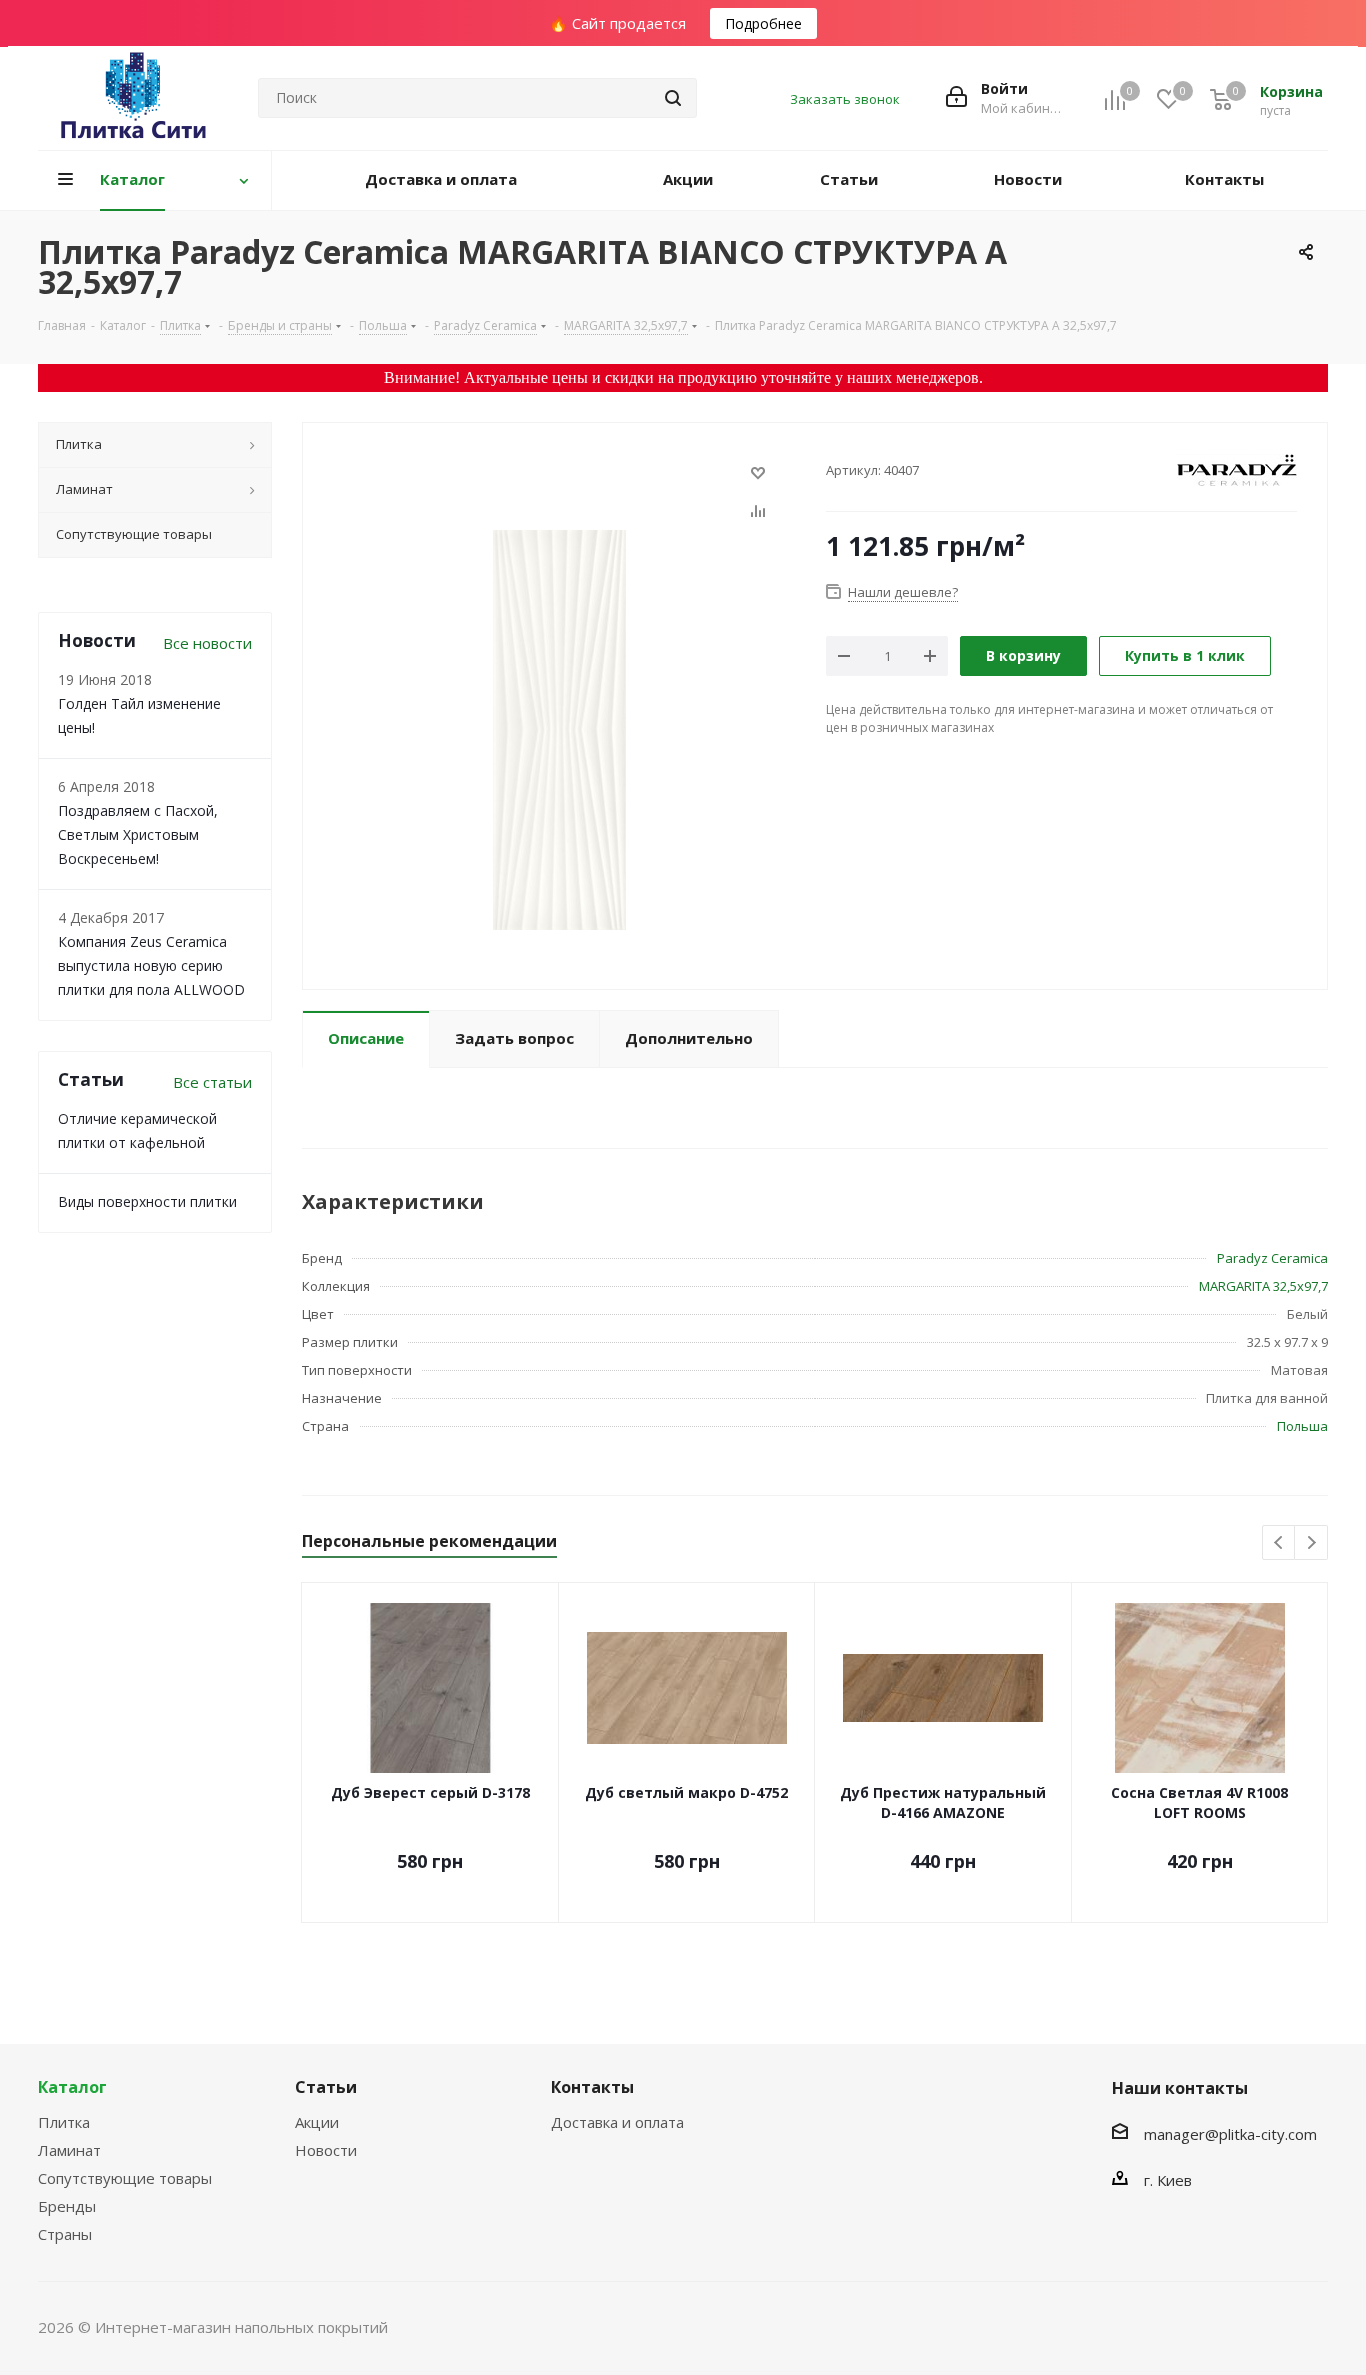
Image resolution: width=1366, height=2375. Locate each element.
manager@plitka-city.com (1230, 2134)
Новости (326, 2150)
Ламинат (69, 2150)
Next (1311, 1543)
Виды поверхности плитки (147, 1201)
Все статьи (212, 1082)
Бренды (67, 2206)
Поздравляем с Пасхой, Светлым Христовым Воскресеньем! (138, 834)
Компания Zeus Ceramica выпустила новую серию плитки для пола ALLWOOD (151, 965)
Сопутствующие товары (125, 2178)
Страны (65, 2234)
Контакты (592, 2087)
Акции (317, 2122)
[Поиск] (673, 98)
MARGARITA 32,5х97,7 (1263, 1286)
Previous (1279, 1543)
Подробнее (763, 23)
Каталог (72, 2087)
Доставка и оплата (617, 2122)
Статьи (326, 2087)
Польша (1302, 1426)
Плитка (64, 2122)
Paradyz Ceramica (1272, 1258)
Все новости (207, 643)
